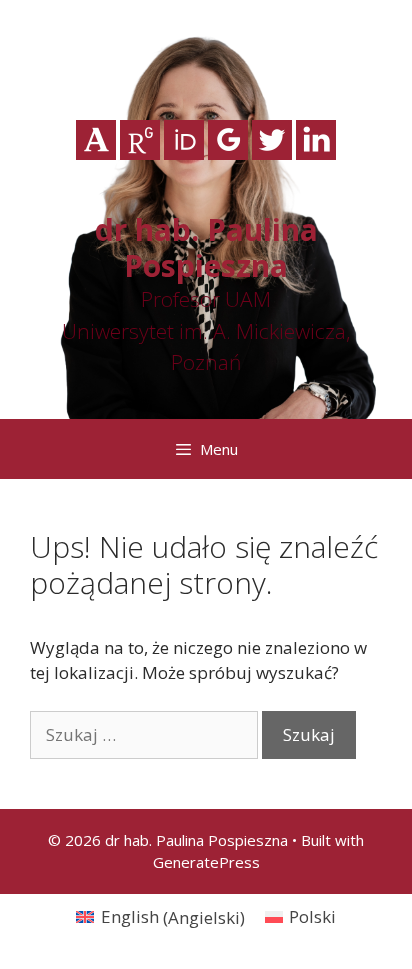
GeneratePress (206, 862)
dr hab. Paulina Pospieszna (206, 247)
